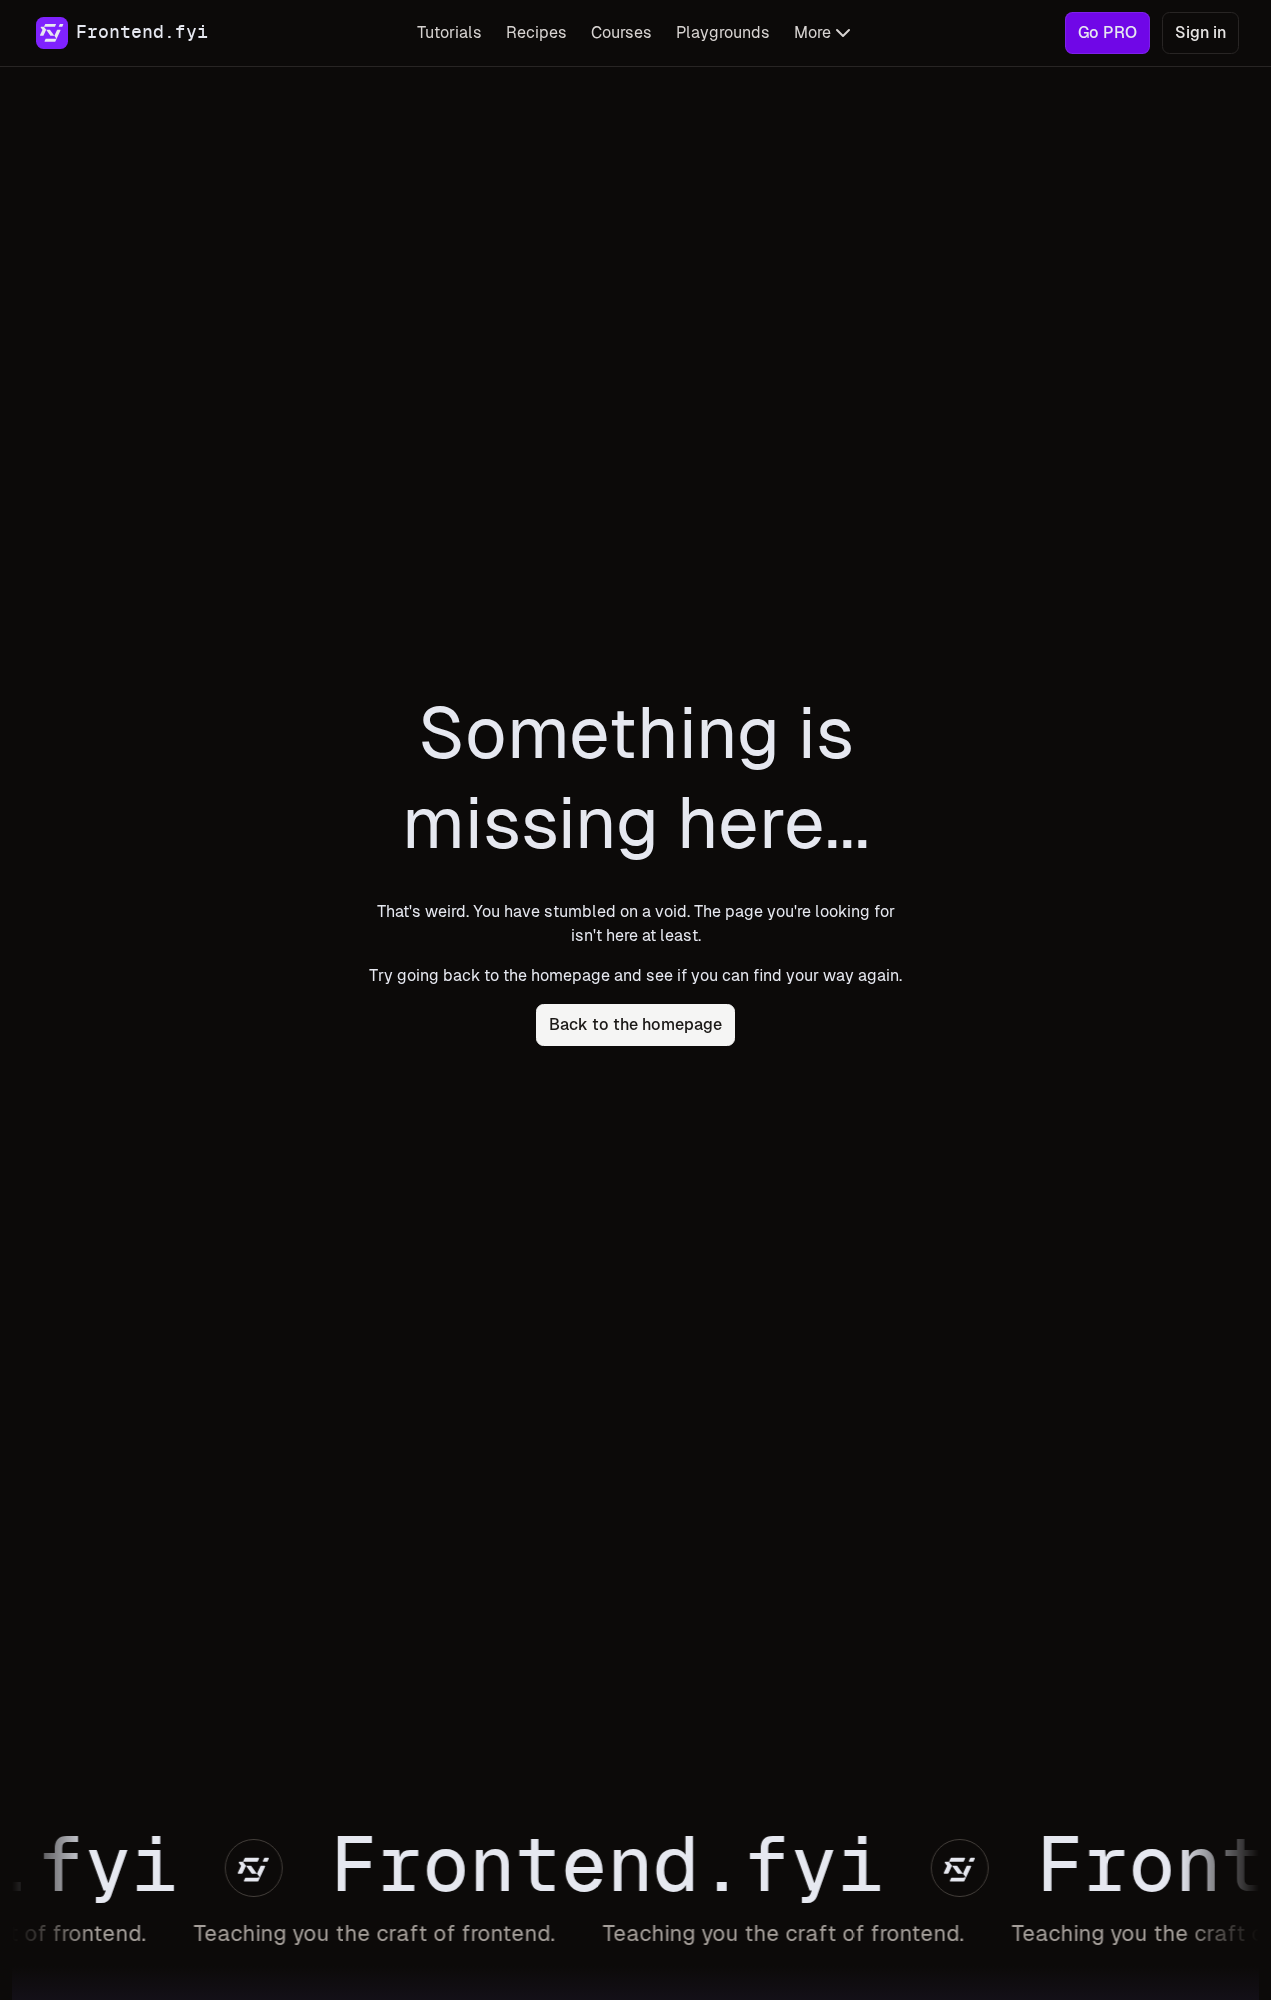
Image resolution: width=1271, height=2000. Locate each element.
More (812, 32)
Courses (621, 32)
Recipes (536, 32)
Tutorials (449, 32)
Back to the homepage (635, 1024)
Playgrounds (723, 32)
